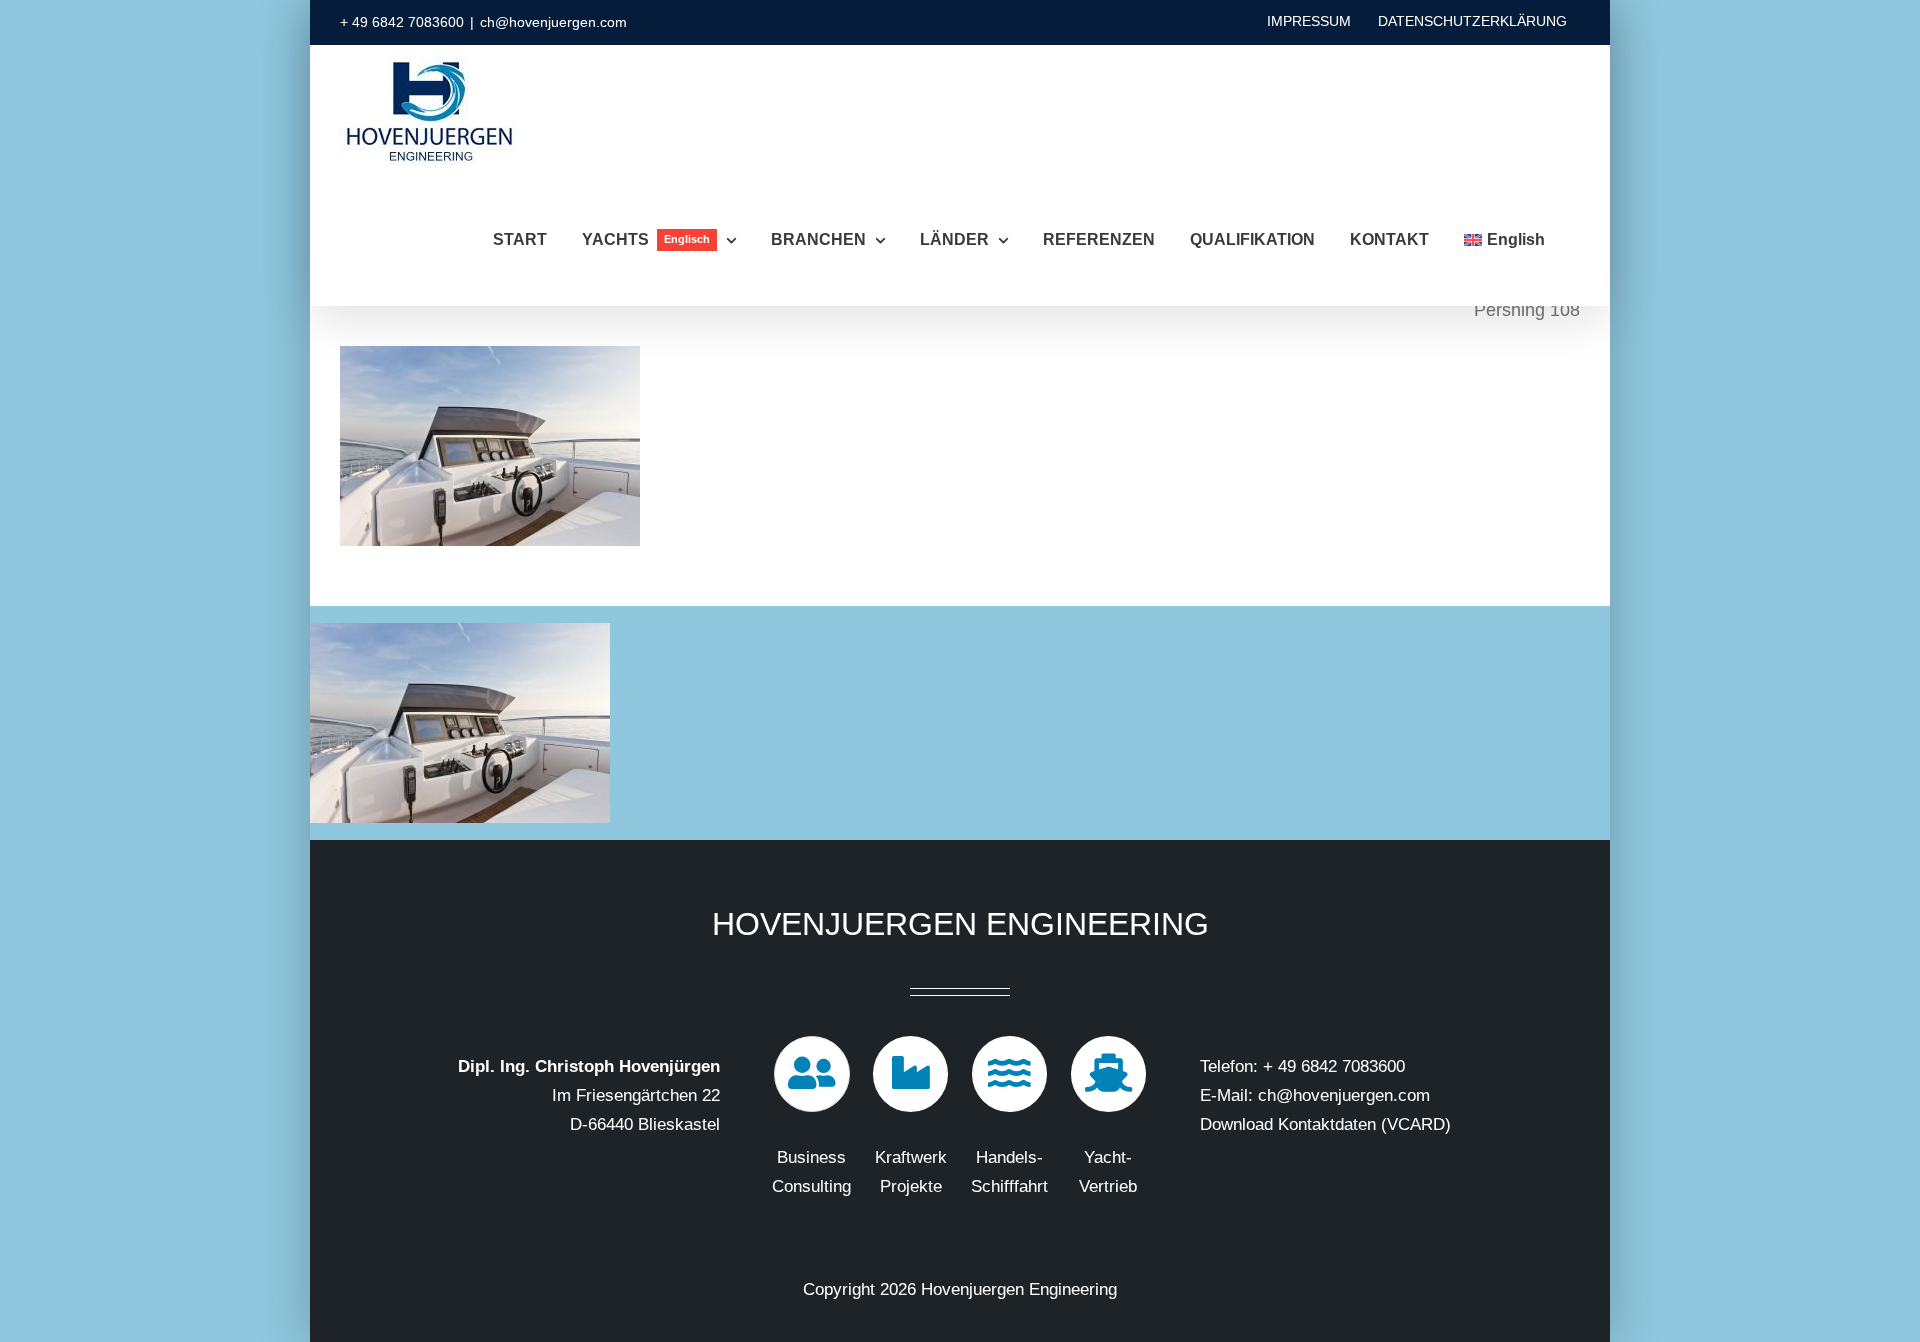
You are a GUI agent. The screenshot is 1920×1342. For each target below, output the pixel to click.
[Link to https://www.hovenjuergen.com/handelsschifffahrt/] (1010, 1074)
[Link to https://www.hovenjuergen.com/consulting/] (812, 1074)
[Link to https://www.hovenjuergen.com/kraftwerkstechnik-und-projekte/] (911, 1074)
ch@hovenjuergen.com (553, 22)
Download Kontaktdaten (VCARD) (1325, 1124)
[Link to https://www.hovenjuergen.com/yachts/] (1109, 1074)
